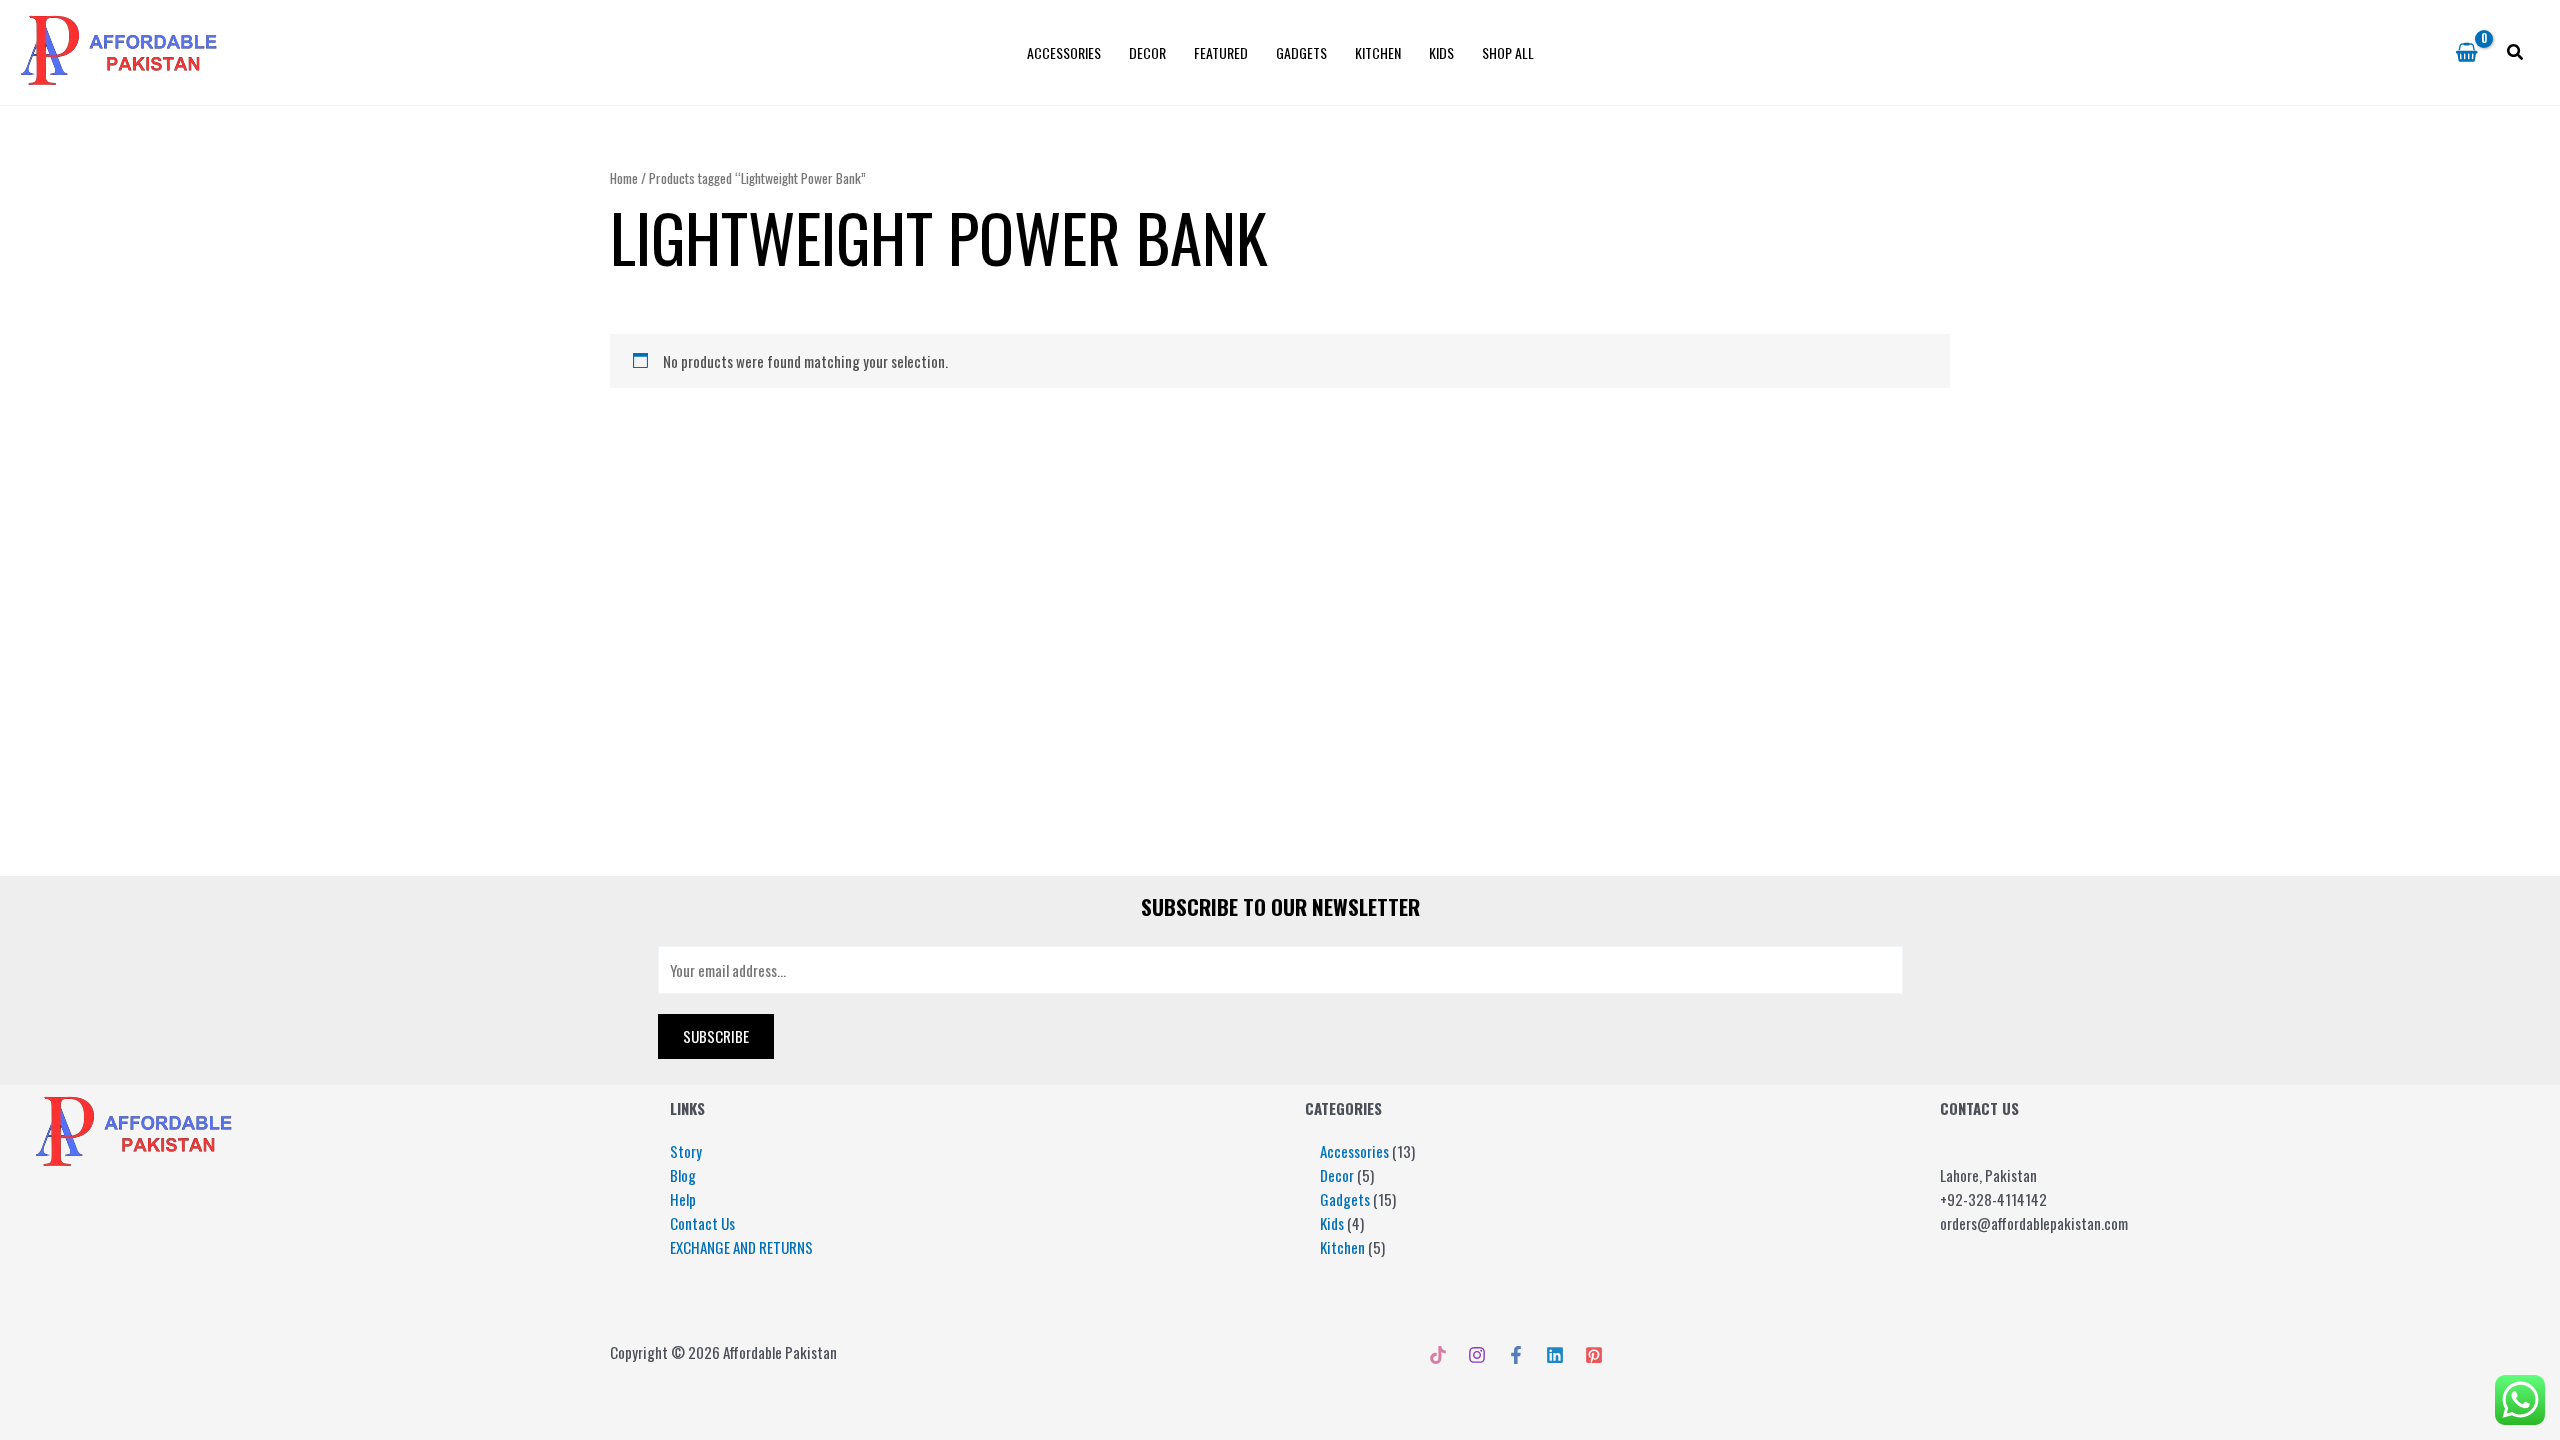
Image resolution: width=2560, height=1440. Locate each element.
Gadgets (1301, 52)
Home (624, 178)
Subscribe (716, 1036)
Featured (1221, 52)
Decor (1147, 52)
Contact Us (702, 1223)
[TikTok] (1438, 1355)
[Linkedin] (1555, 1355)
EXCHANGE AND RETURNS (741, 1247)
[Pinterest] (1594, 1355)
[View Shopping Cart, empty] (2466, 53)
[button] (2516, 53)
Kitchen (1378, 52)
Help (683, 1199)
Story (686, 1151)
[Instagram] (1477, 1355)
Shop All (1508, 52)
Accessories (1064, 52)
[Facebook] (1516, 1355)
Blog (683, 1175)
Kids (1441, 52)
